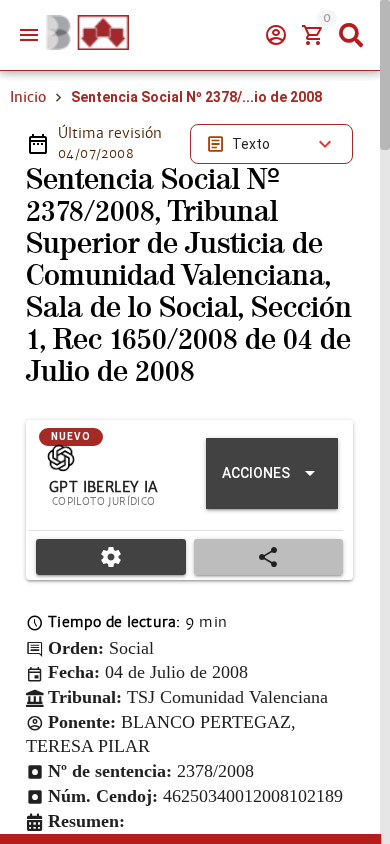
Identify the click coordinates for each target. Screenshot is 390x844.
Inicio (28, 97)
